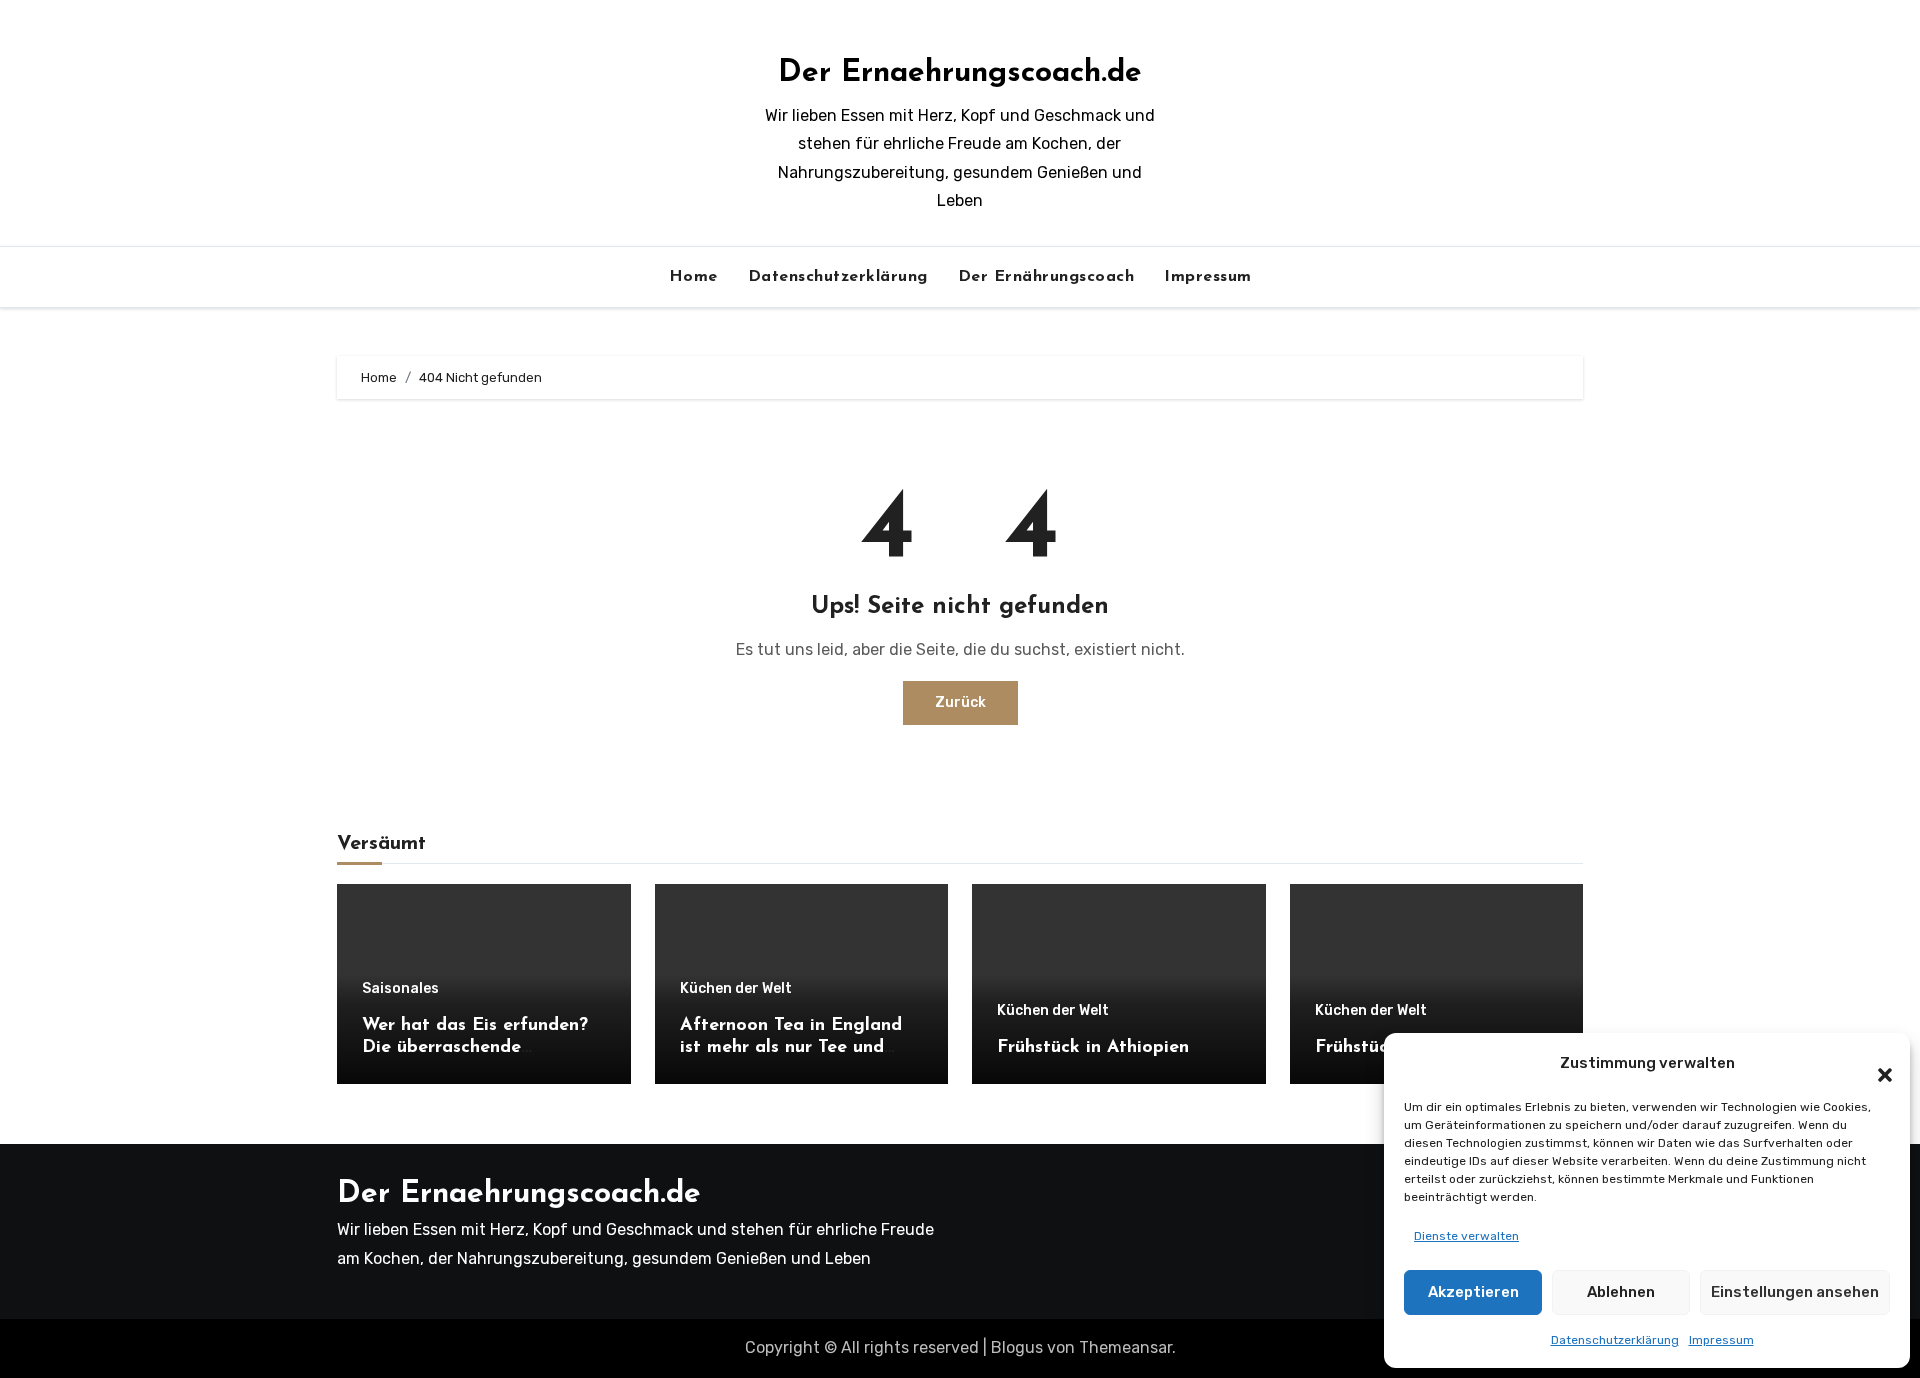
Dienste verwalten (1466, 1236)
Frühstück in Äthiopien (1093, 1048)
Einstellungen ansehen (1795, 1292)
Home (693, 277)
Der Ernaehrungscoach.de (960, 73)
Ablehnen (1621, 1292)
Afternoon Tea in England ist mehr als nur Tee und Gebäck (791, 1047)
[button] (1875, 1063)
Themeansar (1125, 1347)
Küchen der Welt (736, 989)
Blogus (1017, 1347)
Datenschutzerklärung (1615, 1340)
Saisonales (400, 989)
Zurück (960, 702)
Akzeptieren (1473, 1292)
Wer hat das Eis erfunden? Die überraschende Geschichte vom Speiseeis (475, 1047)
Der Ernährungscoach (1046, 277)
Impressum (1721, 1340)
